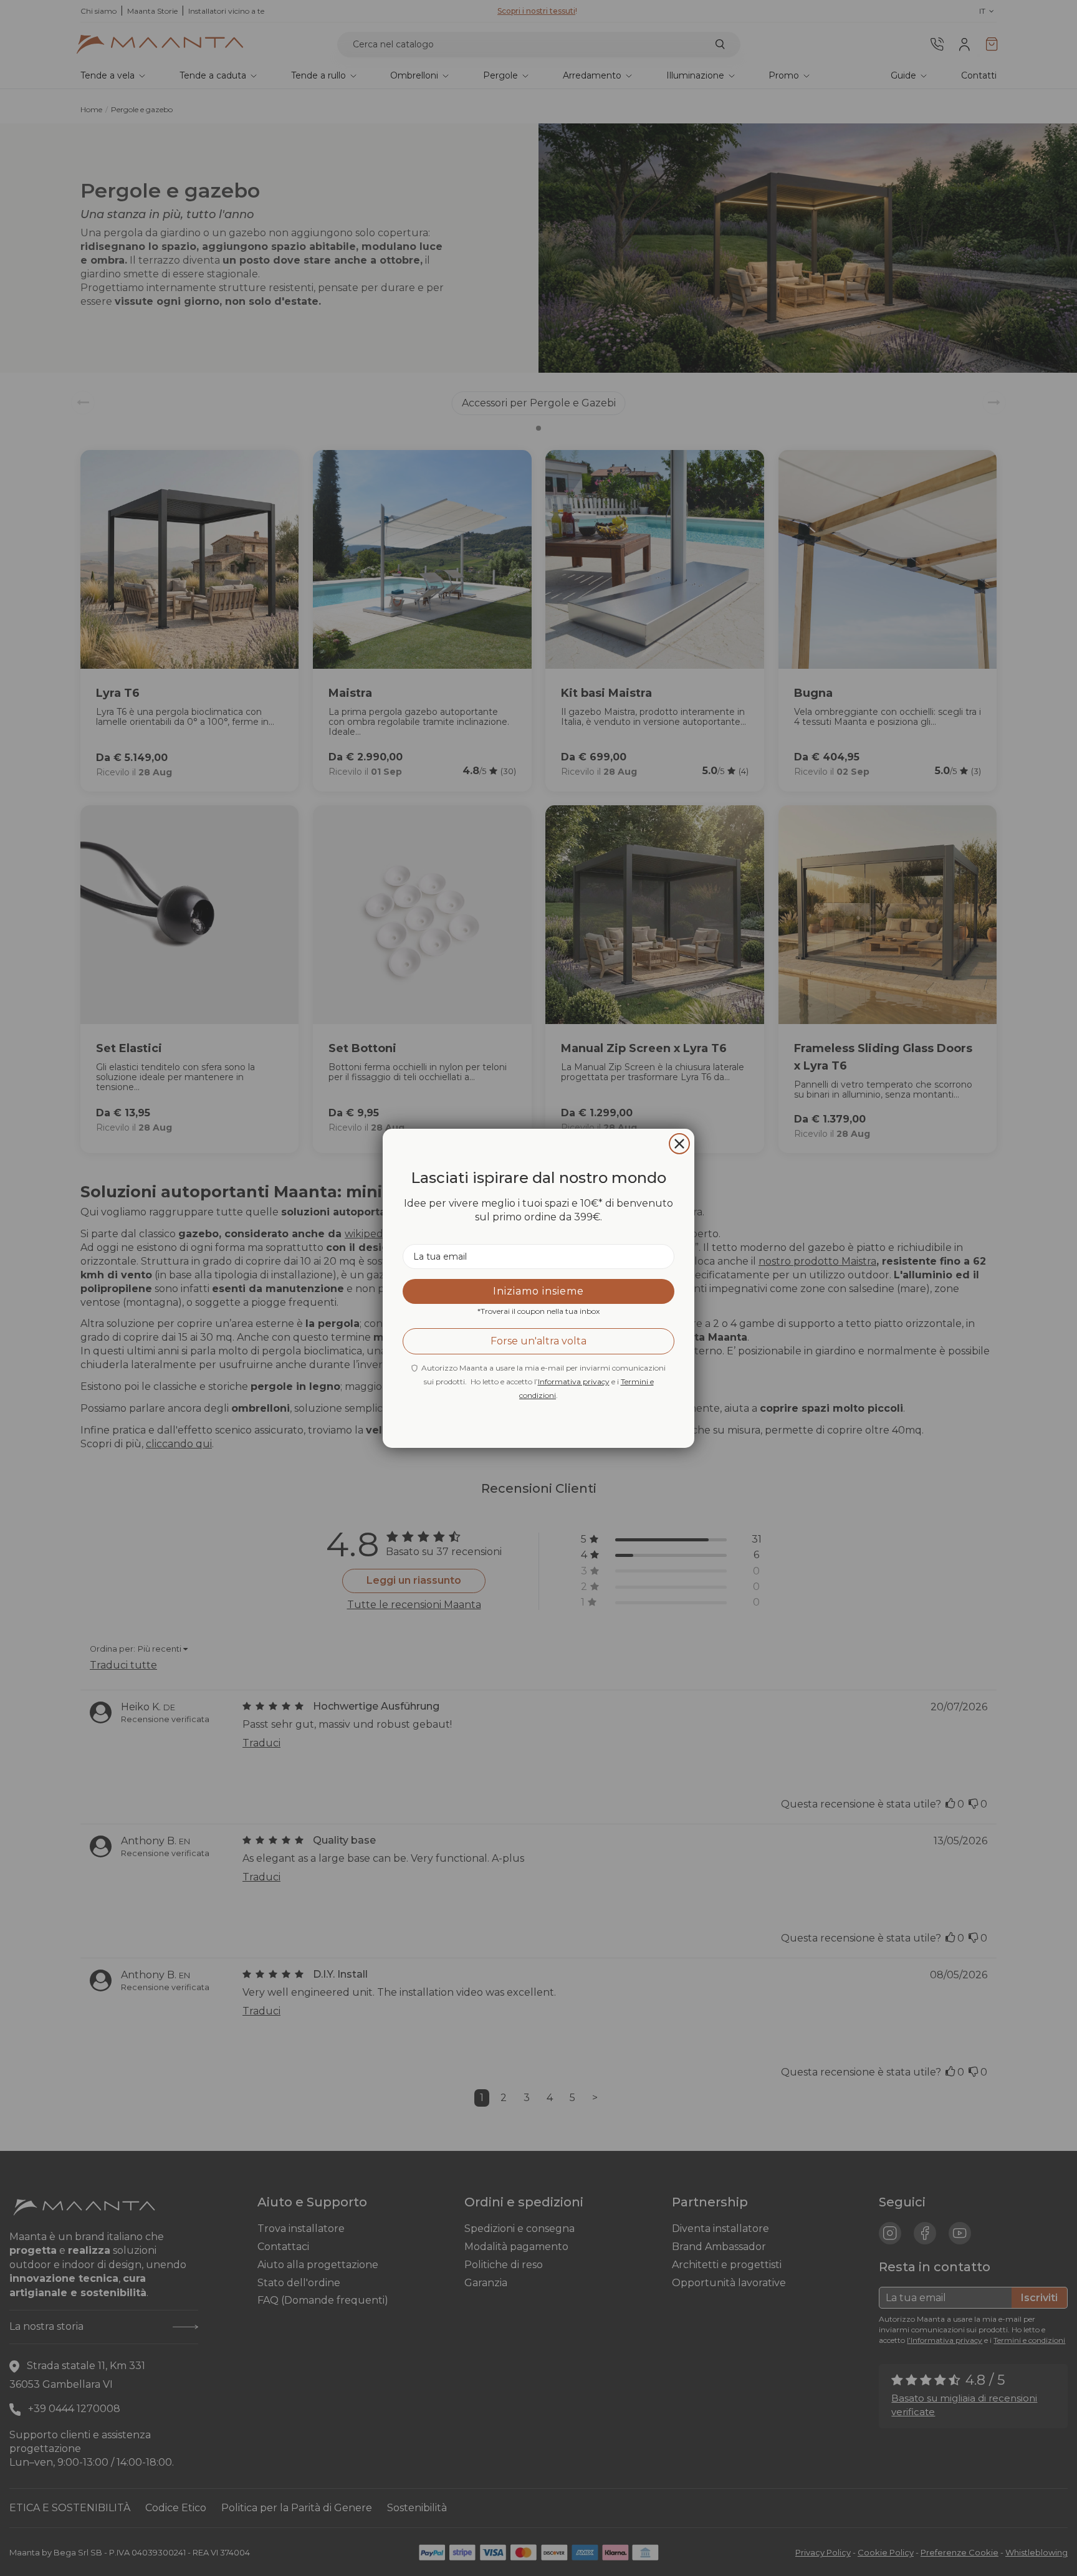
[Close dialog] (679, 1144)
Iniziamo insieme (538, 1291)
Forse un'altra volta (538, 1341)
